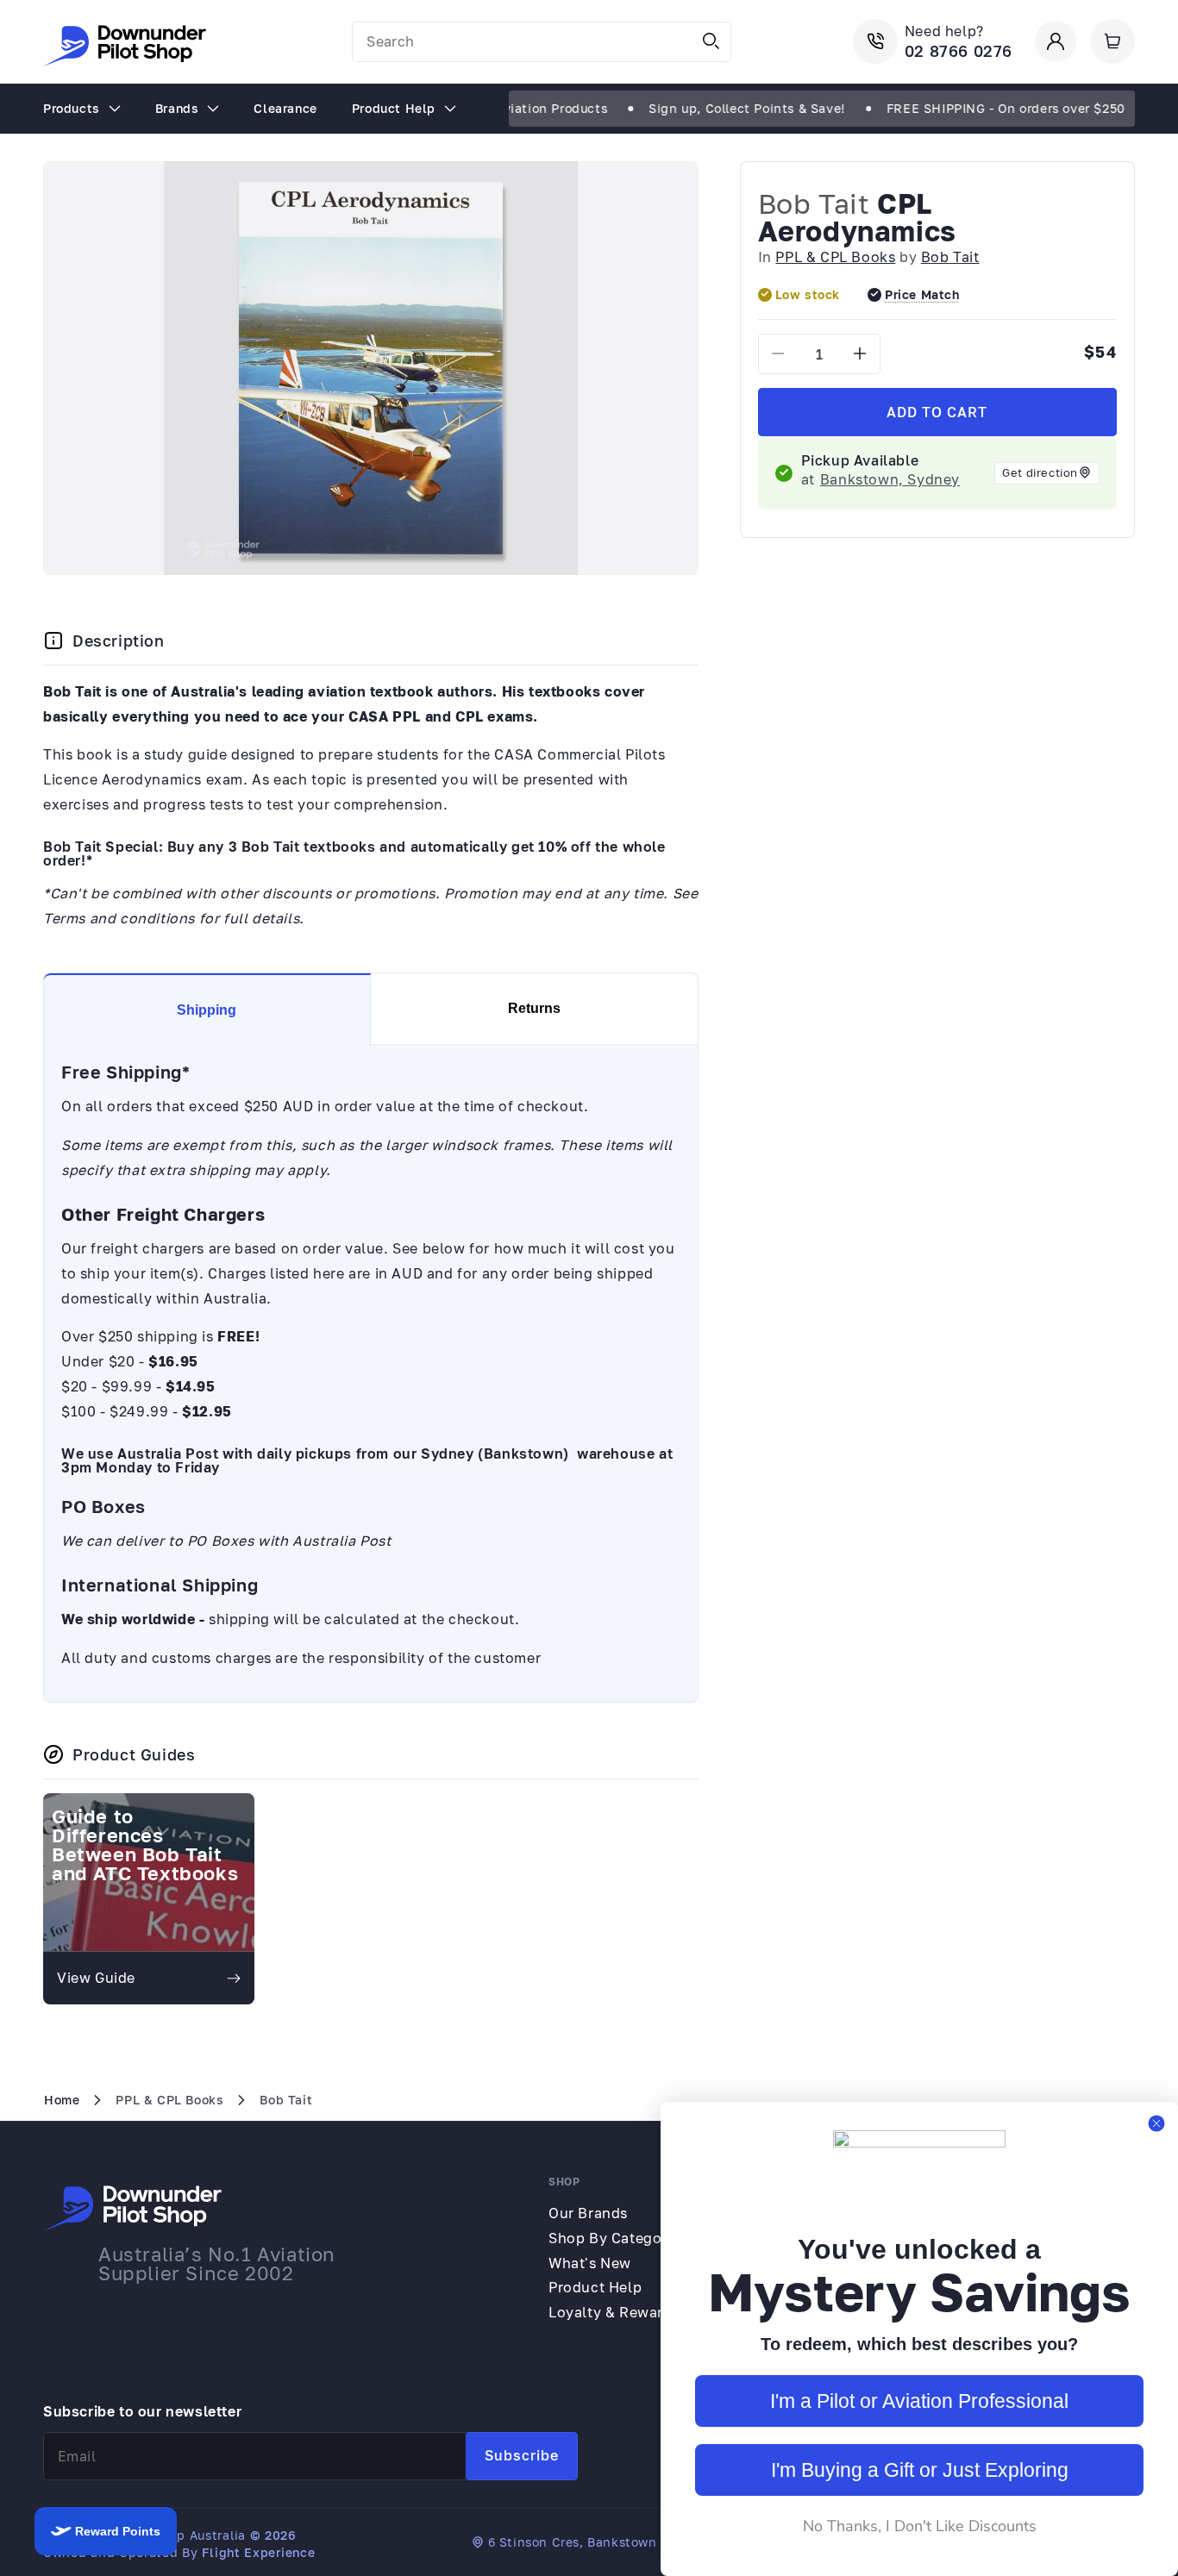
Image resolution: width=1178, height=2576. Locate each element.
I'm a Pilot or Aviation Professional (919, 2401)
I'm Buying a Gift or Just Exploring (920, 2470)
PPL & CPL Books (835, 257)
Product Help (595, 2287)
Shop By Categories (618, 2238)
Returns (534, 1008)
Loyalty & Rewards (614, 2312)
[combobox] (542, 42)
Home (62, 2100)
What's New (590, 2263)
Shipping (207, 1010)
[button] (1112, 41)
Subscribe (522, 2455)
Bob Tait (814, 203)
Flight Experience (258, 2552)
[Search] (711, 41)
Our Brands (588, 2213)
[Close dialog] (1156, 2123)
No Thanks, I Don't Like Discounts (920, 2526)
